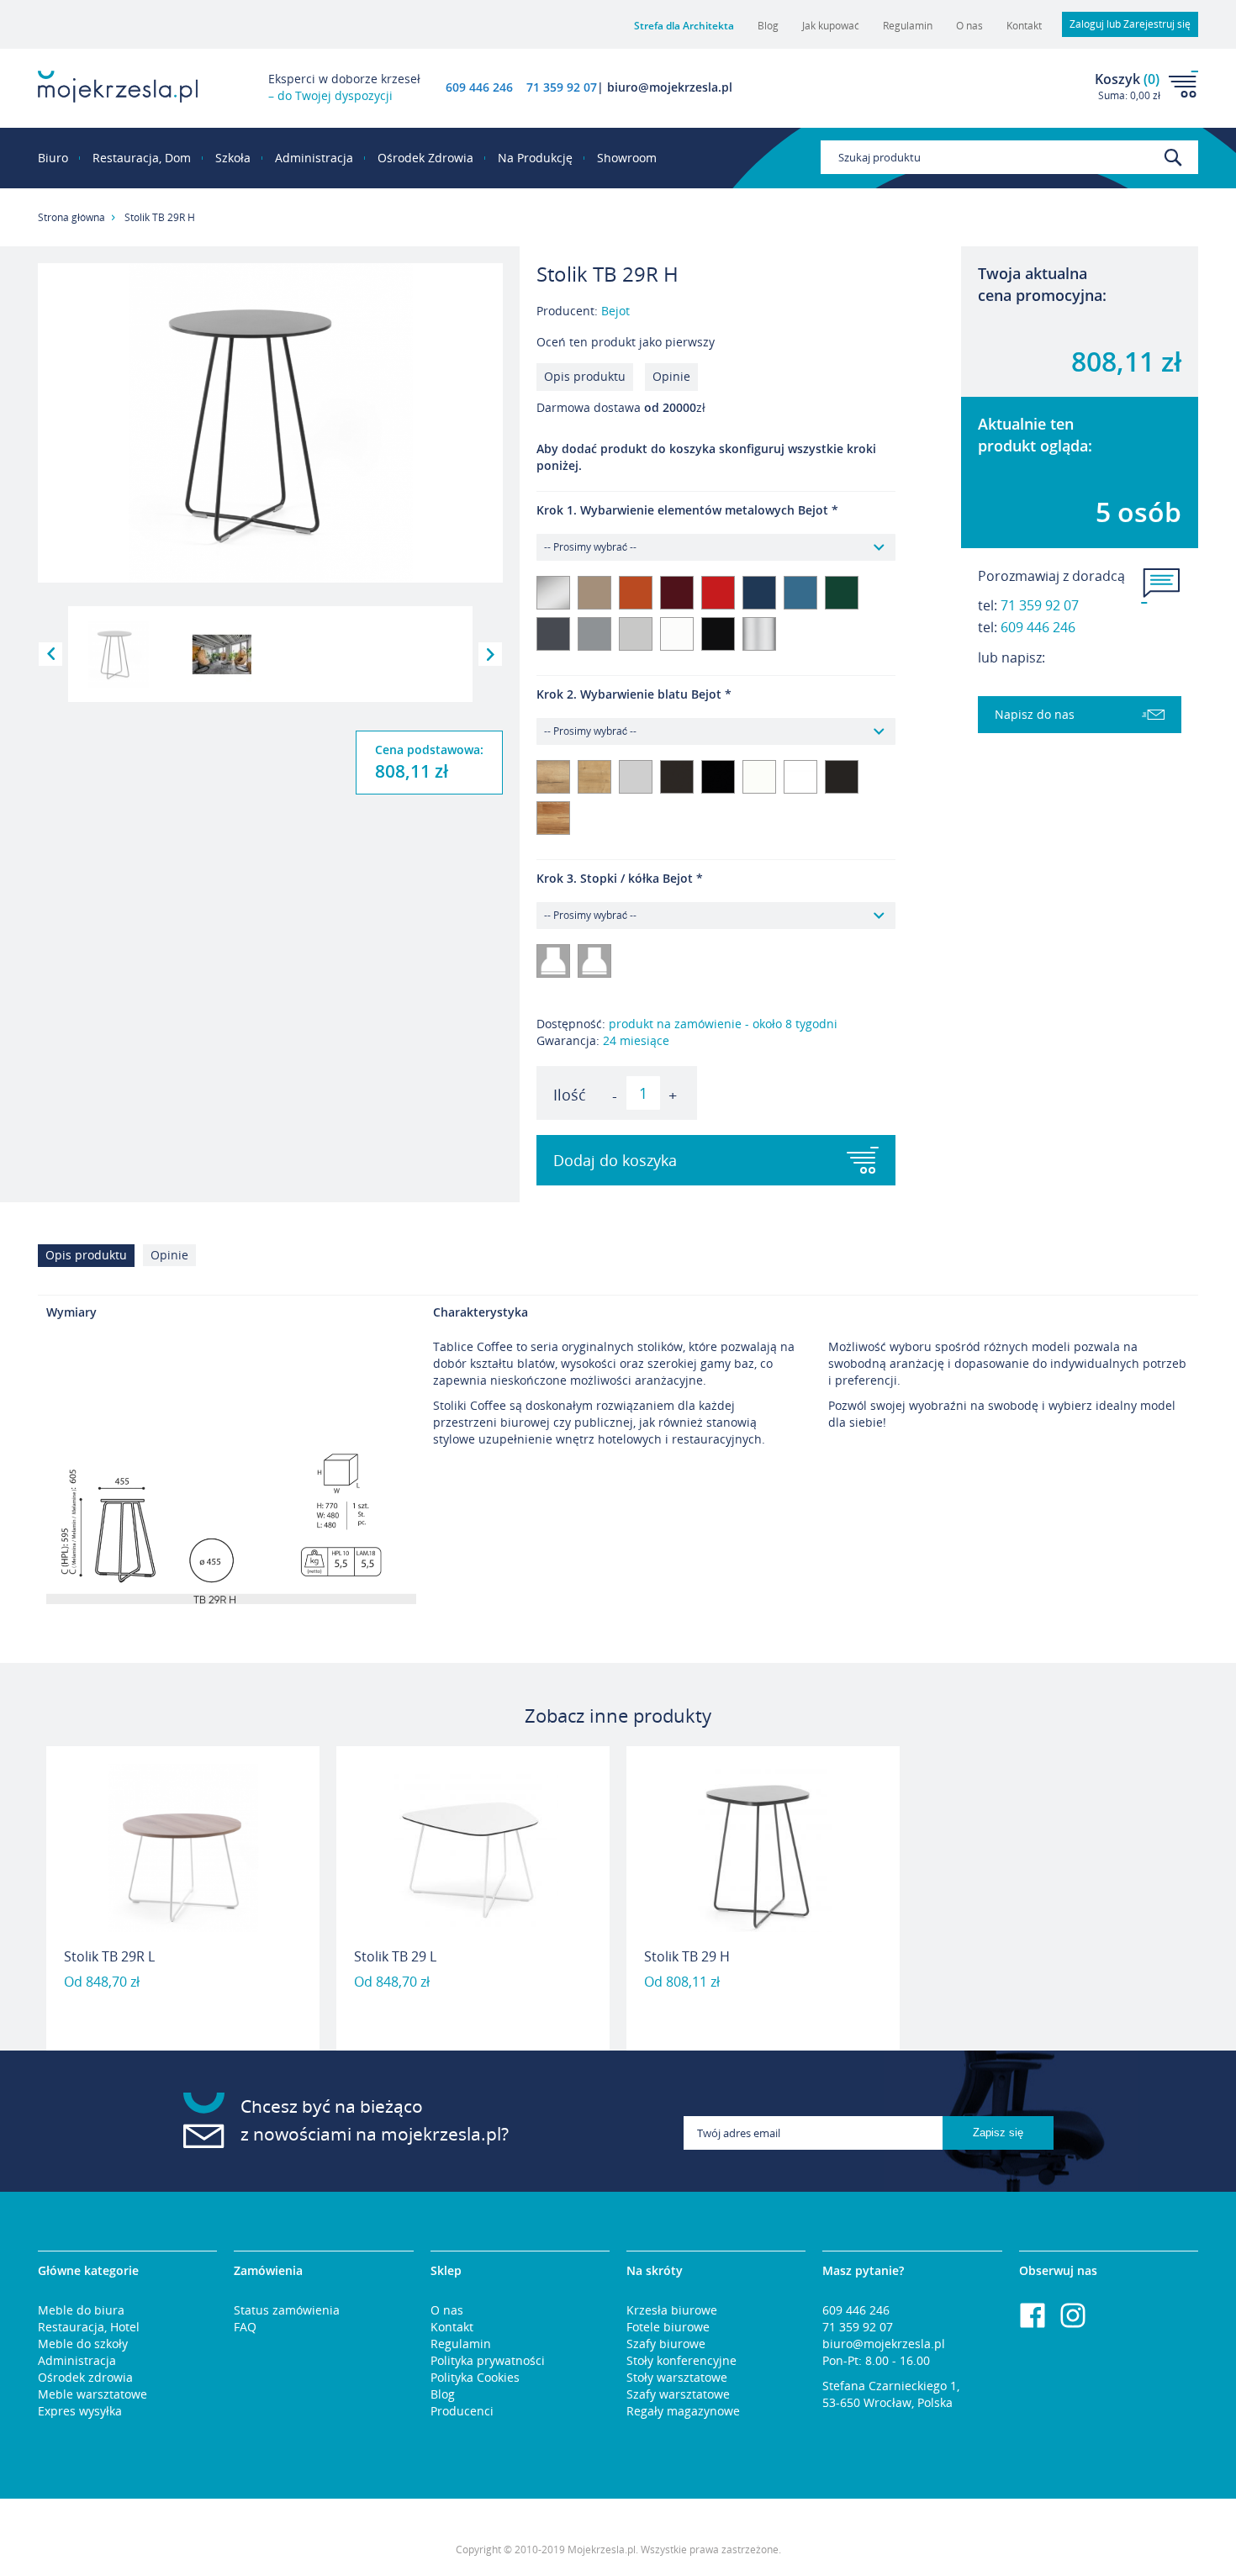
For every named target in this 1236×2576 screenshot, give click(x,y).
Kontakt (1024, 26)
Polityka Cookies (475, 2377)
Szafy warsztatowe (678, 2394)
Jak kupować (831, 26)
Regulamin (908, 26)
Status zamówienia (287, 2310)
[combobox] (1009, 157)
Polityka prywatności (488, 2360)
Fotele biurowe (668, 2327)
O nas (969, 26)
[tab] (90, 1260)
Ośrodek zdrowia (85, 2377)
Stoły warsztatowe (677, 2377)
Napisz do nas (1035, 714)
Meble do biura (81, 2310)
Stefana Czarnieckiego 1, (891, 2386)
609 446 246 (479, 87)
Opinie (671, 376)
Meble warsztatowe (92, 2394)
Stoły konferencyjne (681, 2360)
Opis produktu (585, 376)
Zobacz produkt (183, 2007)
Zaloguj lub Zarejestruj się (1130, 24)
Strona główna (71, 217)
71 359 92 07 (1040, 605)
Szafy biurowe (666, 2344)
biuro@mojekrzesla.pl (884, 2344)
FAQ (245, 2327)
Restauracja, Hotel (89, 2327)
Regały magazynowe (683, 2411)
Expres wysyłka (80, 2411)
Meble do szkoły (83, 2344)
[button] (50, 654)
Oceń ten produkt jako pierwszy (626, 342)
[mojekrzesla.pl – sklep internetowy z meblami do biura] (118, 87)
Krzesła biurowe (672, 2310)
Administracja (77, 2360)
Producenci (462, 2411)
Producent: (583, 311)
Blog (768, 26)
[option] (183, 1898)
